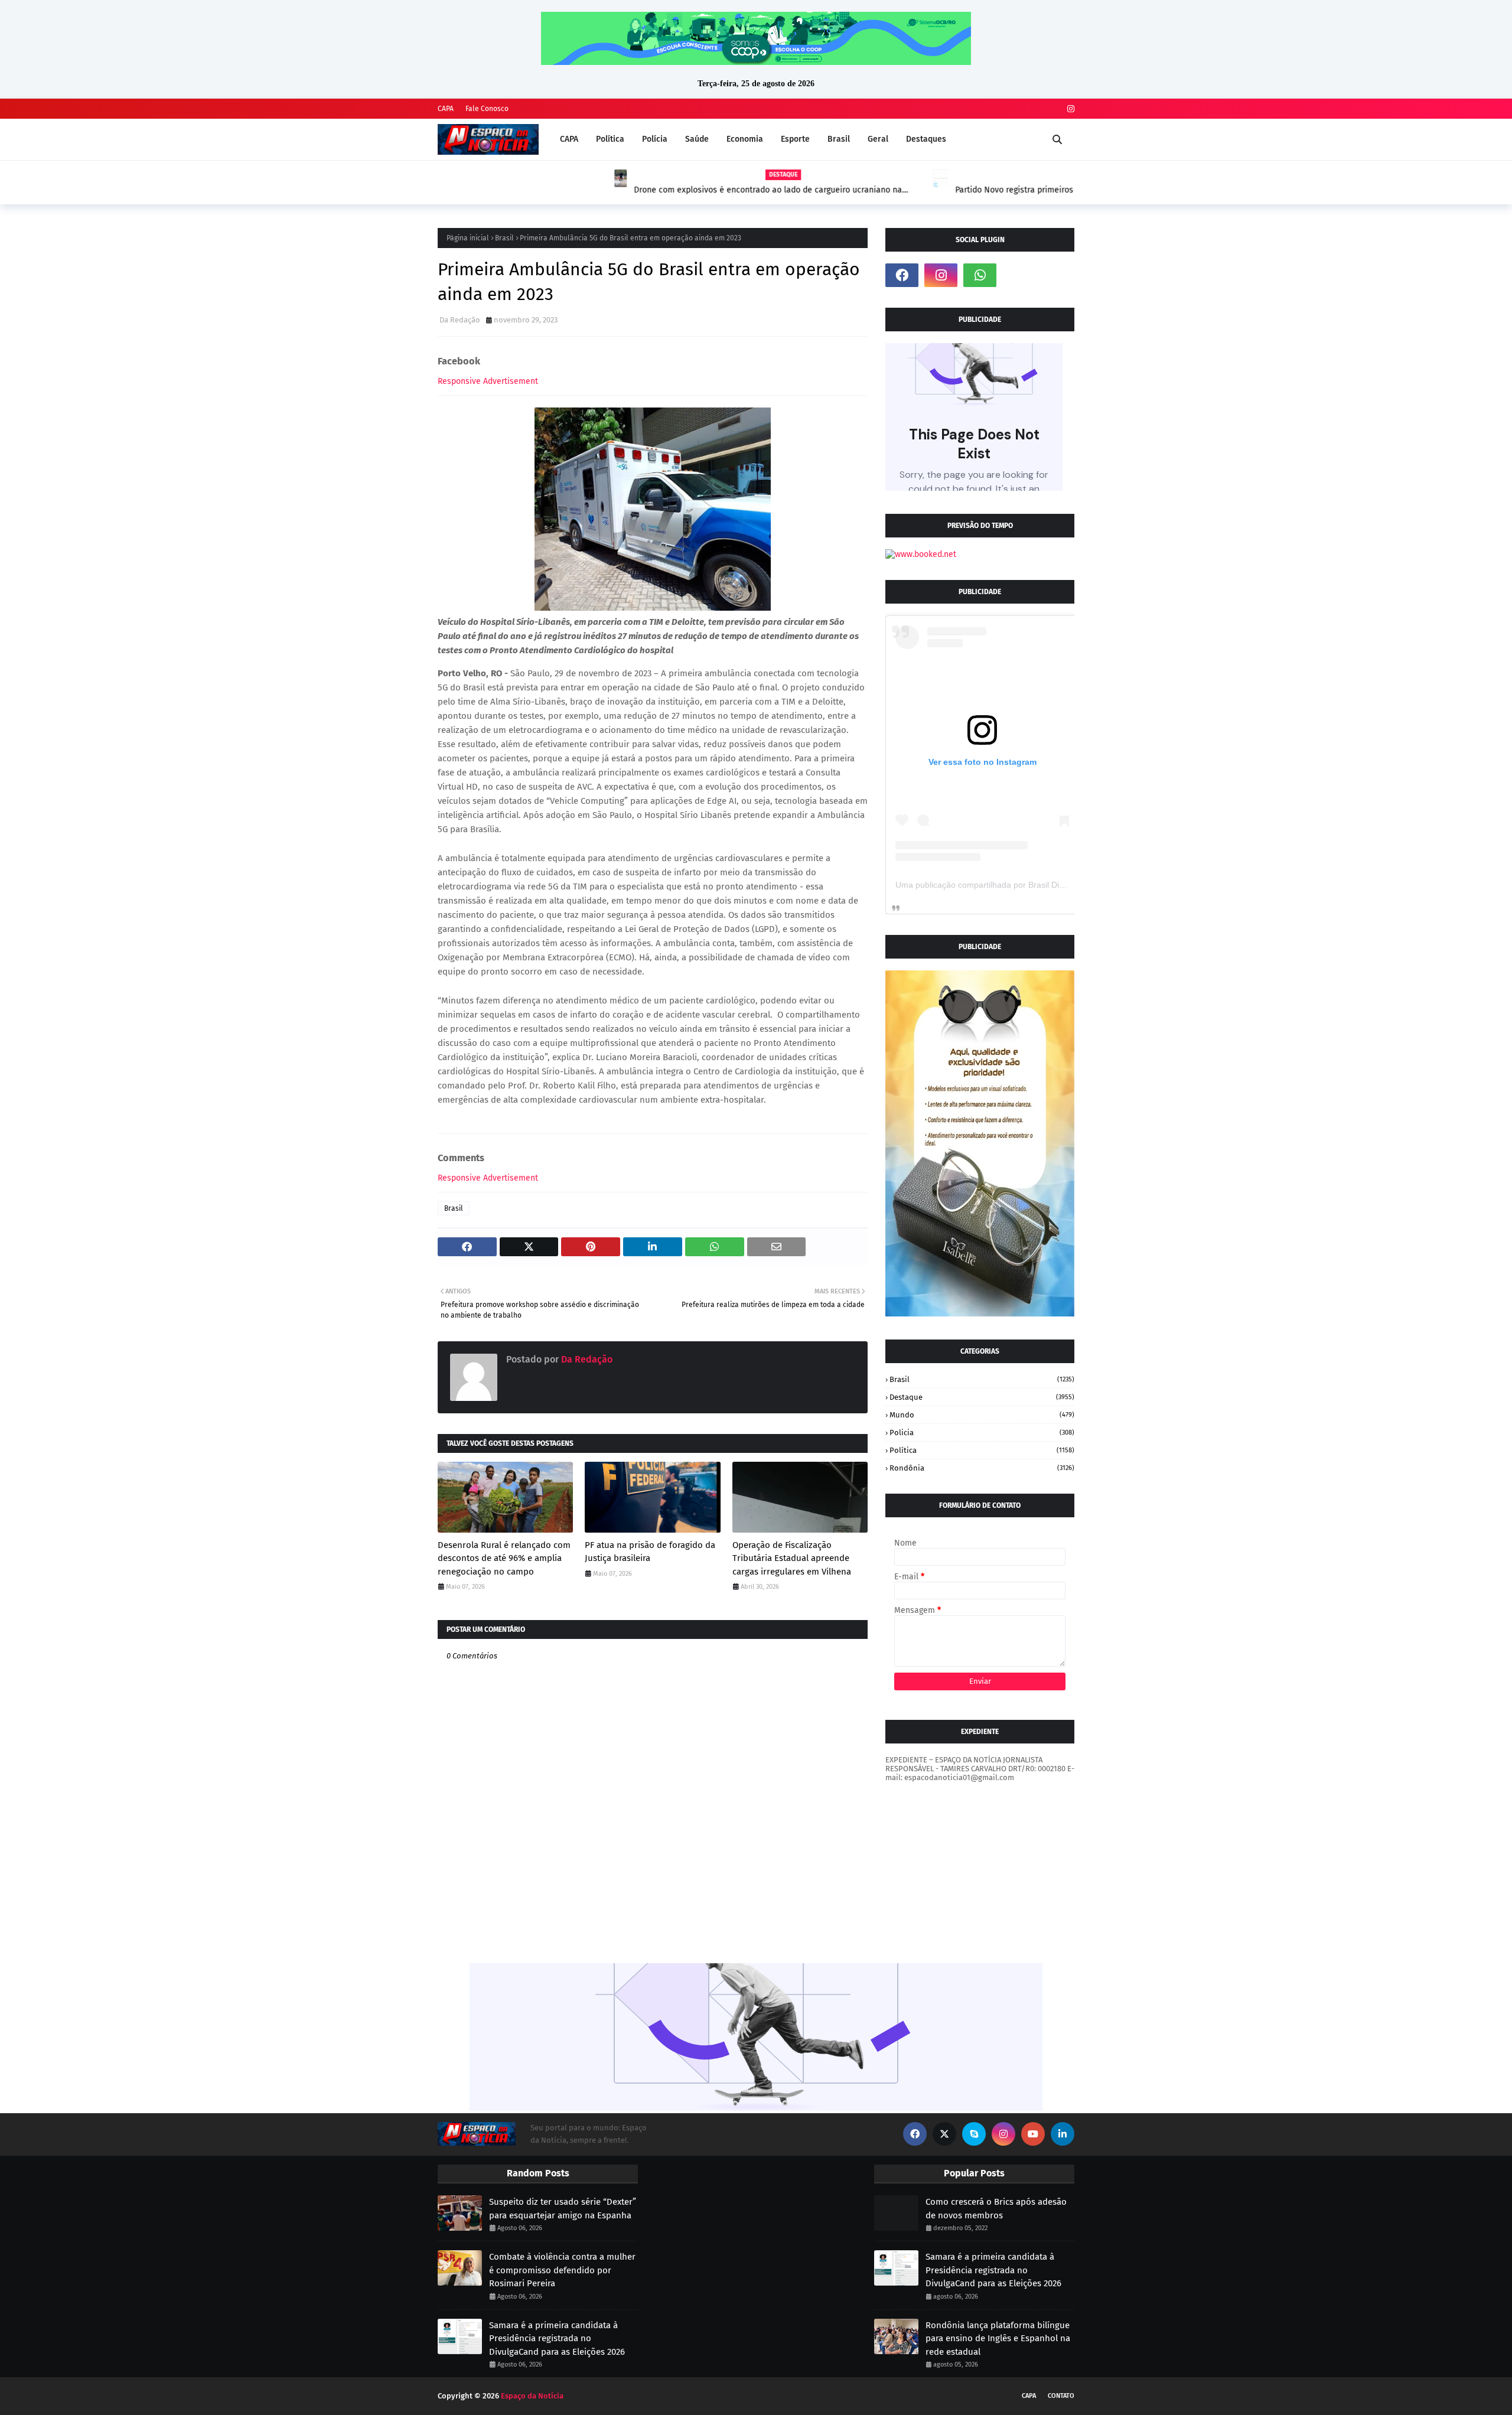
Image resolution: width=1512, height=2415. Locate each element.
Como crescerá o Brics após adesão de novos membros (996, 2209)
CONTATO (1061, 2396)
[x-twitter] (944, 2134)
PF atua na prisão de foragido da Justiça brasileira (650, 1552)
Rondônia (982, 1468)
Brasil (504, 238)
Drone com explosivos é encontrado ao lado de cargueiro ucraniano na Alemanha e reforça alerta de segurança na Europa (591, 190)
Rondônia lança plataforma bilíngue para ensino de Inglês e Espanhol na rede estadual (998, 2339)
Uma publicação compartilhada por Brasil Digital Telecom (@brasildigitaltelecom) (1046, 885)
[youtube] (1033, 2134)
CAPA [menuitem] (569, 139)
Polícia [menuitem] (655, 139)
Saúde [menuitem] (697, 139)
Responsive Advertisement (488, 381)
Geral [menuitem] (878, 139)
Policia (982, 1433)
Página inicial (468, 238)
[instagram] (1069, 109)
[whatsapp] (980, 275)
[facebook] (902, 275)
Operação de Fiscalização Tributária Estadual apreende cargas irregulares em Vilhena (792, 1558)
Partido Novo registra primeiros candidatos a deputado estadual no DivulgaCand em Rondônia (906, 190)
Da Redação (460, 320)
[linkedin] (1063, 2134)
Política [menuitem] (610, 139)
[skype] (974, 2134)
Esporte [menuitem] (795, 139)
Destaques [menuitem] (926, 139)
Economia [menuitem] (745, 139)
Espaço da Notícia (532, 2396)
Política (982, 1450)
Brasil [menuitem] (839, 139)
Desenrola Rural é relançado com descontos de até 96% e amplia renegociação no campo (504, 1558)
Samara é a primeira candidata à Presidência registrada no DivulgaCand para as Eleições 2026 (557, 2339)
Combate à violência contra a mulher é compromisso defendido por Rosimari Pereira (562, 2270)
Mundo (982, 1415)
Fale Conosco (487, 109)
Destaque (982, 1397)
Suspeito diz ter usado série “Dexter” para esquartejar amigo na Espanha (563, 2209)
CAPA (446, 109)
